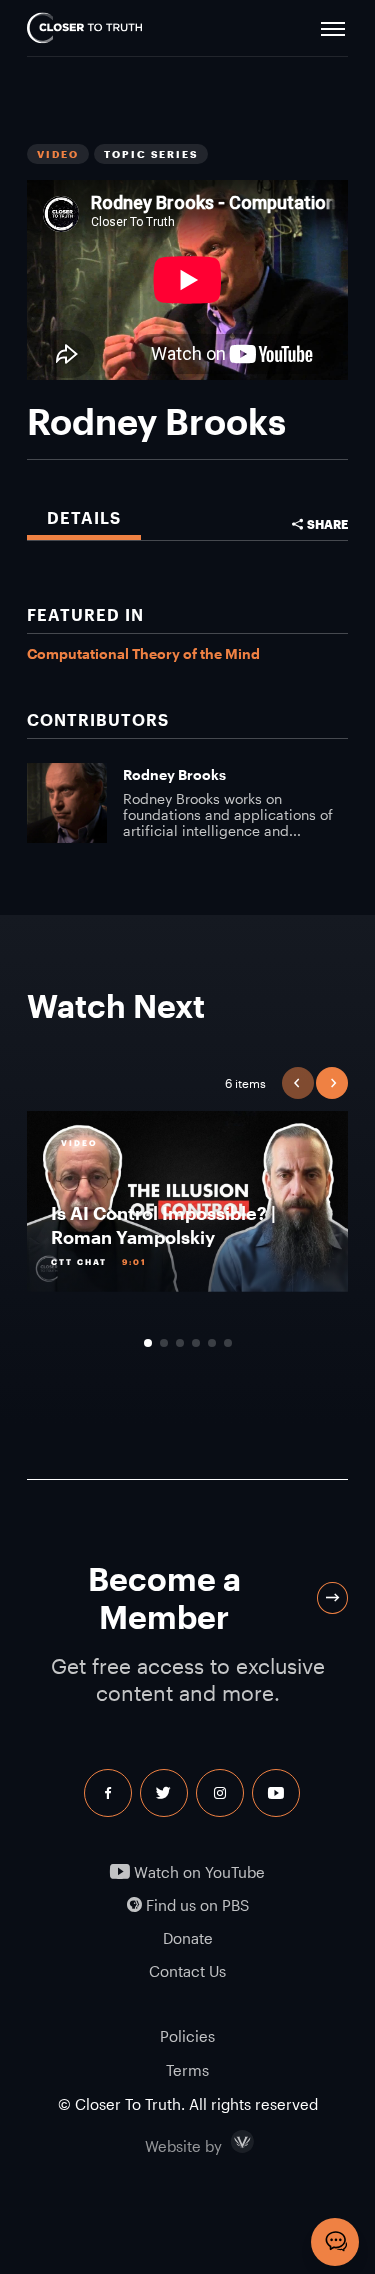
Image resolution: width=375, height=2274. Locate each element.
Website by (226, 2142)
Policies (187, 2036)
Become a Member (164, 1597)
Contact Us (187, 1971)
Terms (187, 2070)
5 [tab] (212, 1343)
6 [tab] (228, 1343)
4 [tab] (196, 1343)
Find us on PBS (195, 1905)
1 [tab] (148, 1343)
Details (84, 517)
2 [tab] (164, 1343)
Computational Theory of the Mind (143, 653)
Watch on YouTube (197, 1872)
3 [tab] (180, 1343)
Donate (188, 1938)
